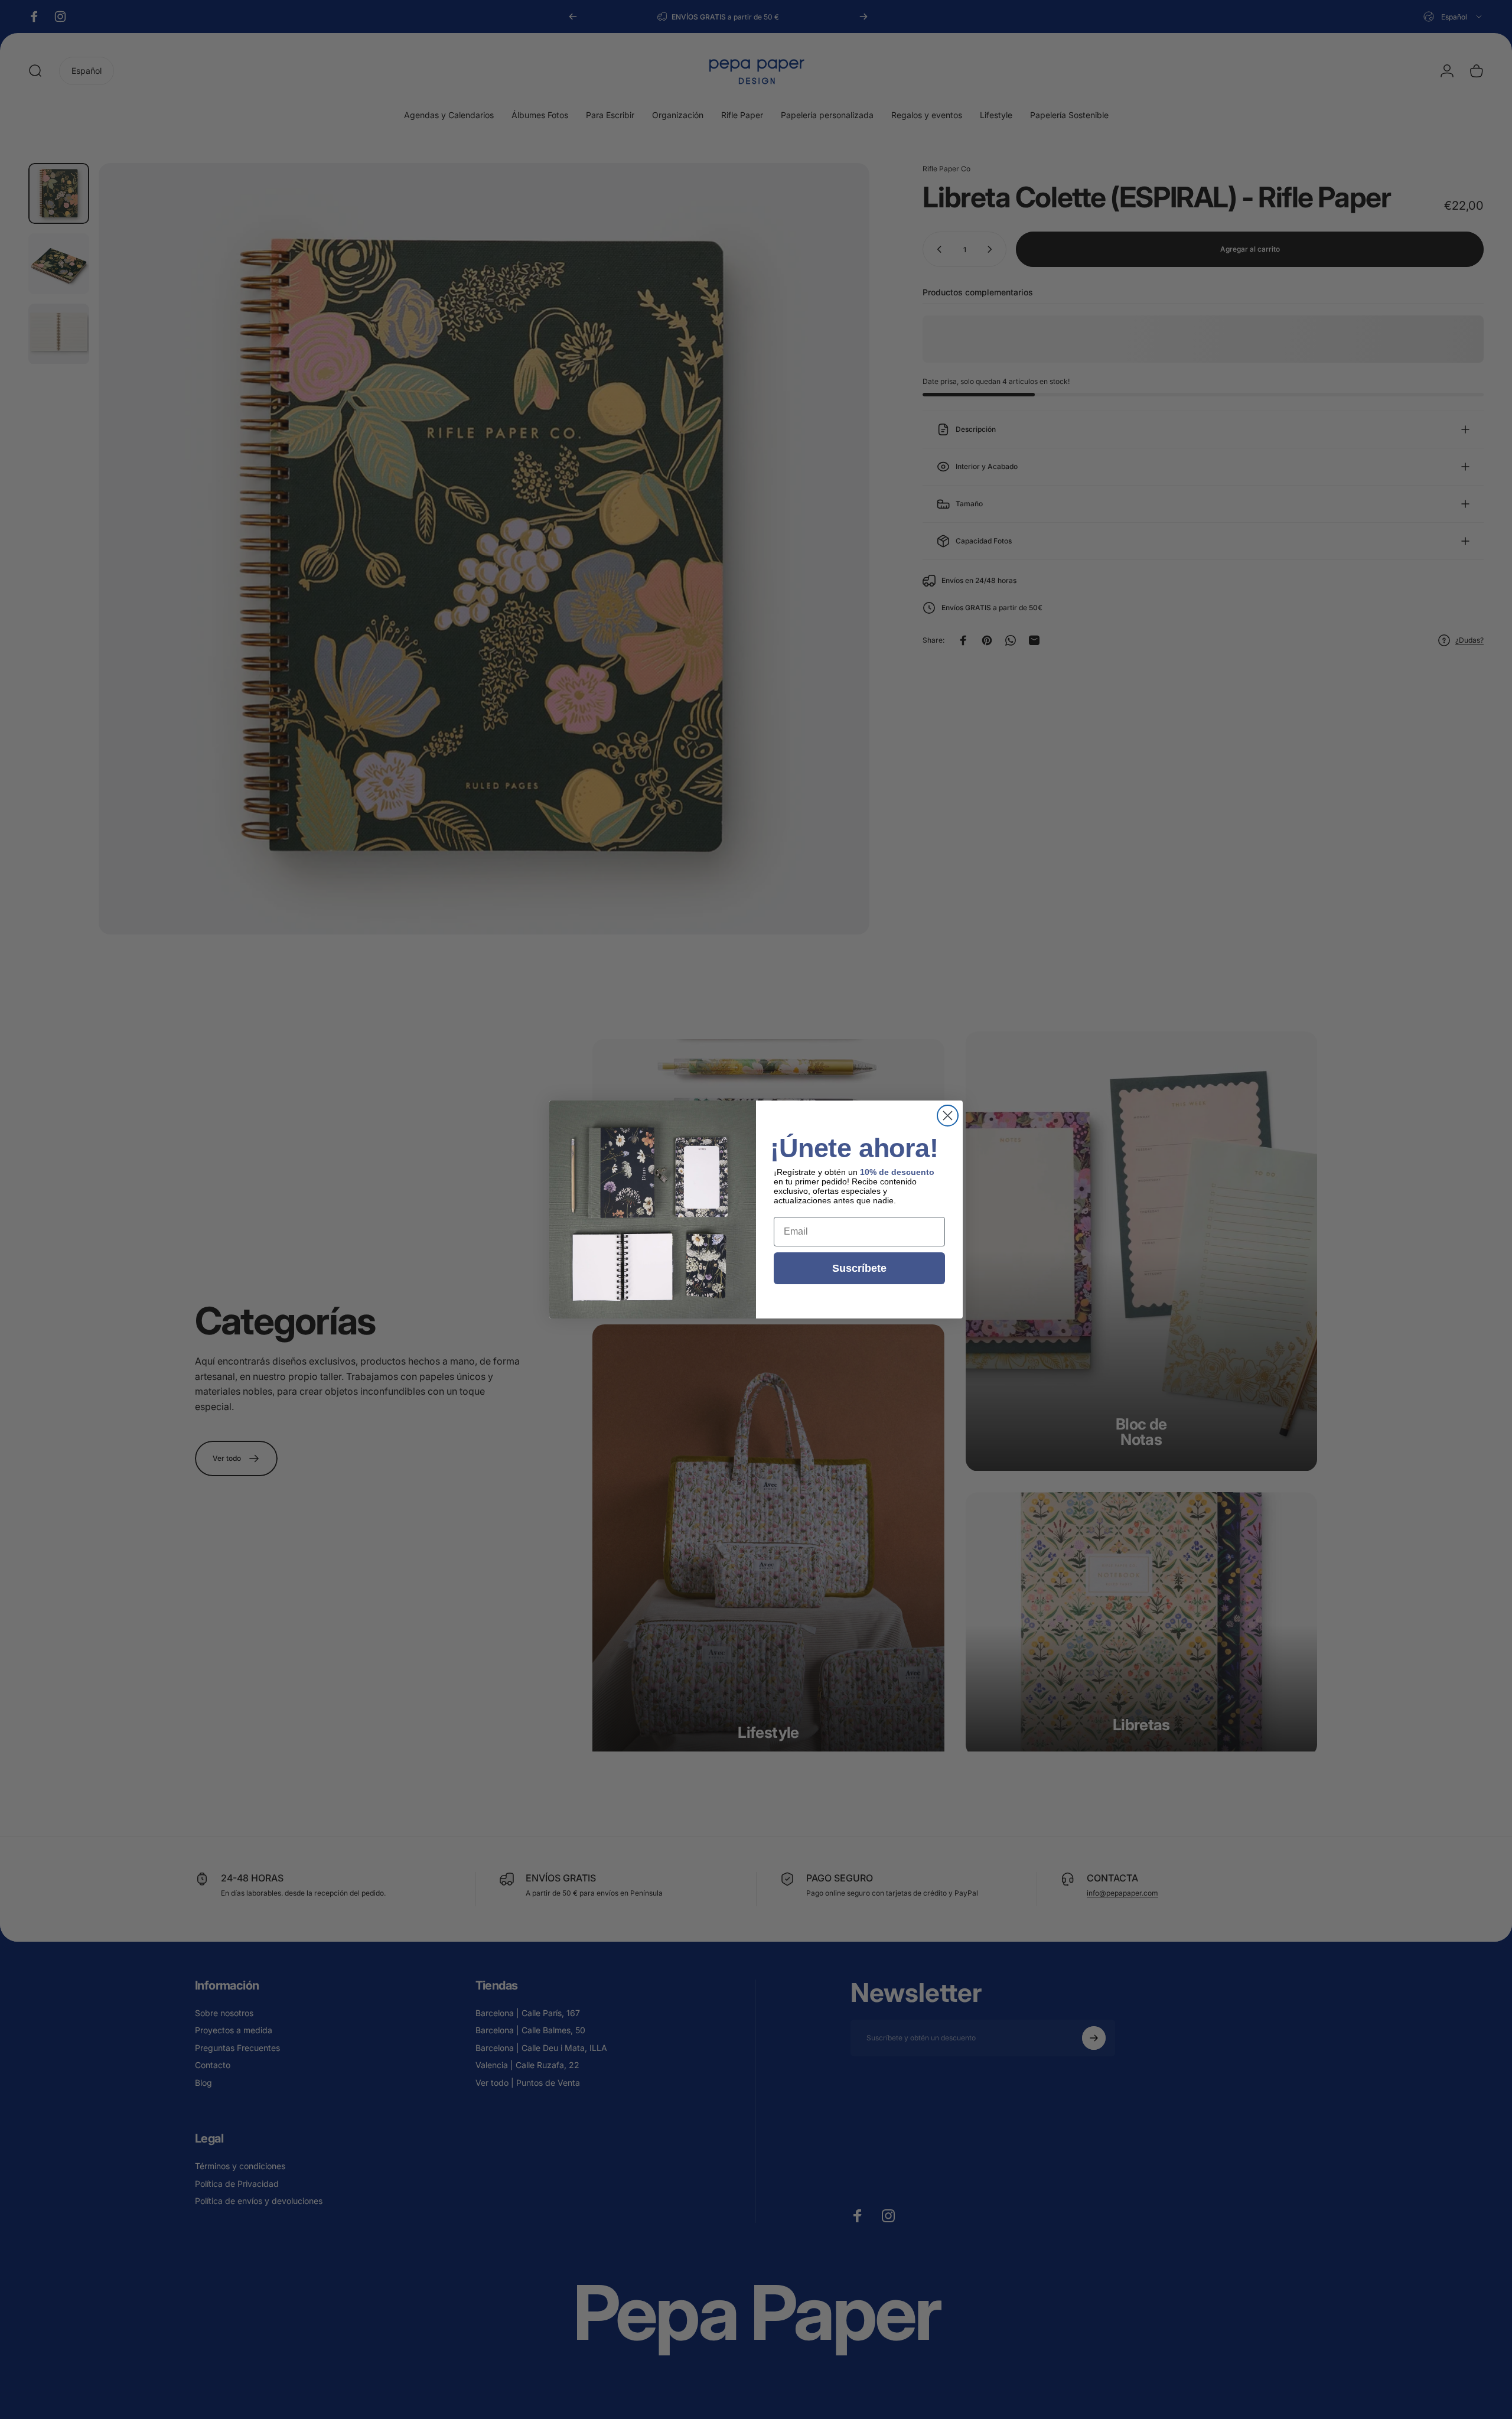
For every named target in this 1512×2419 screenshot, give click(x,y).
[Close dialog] (948, 1116)
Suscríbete (859, 1268)
